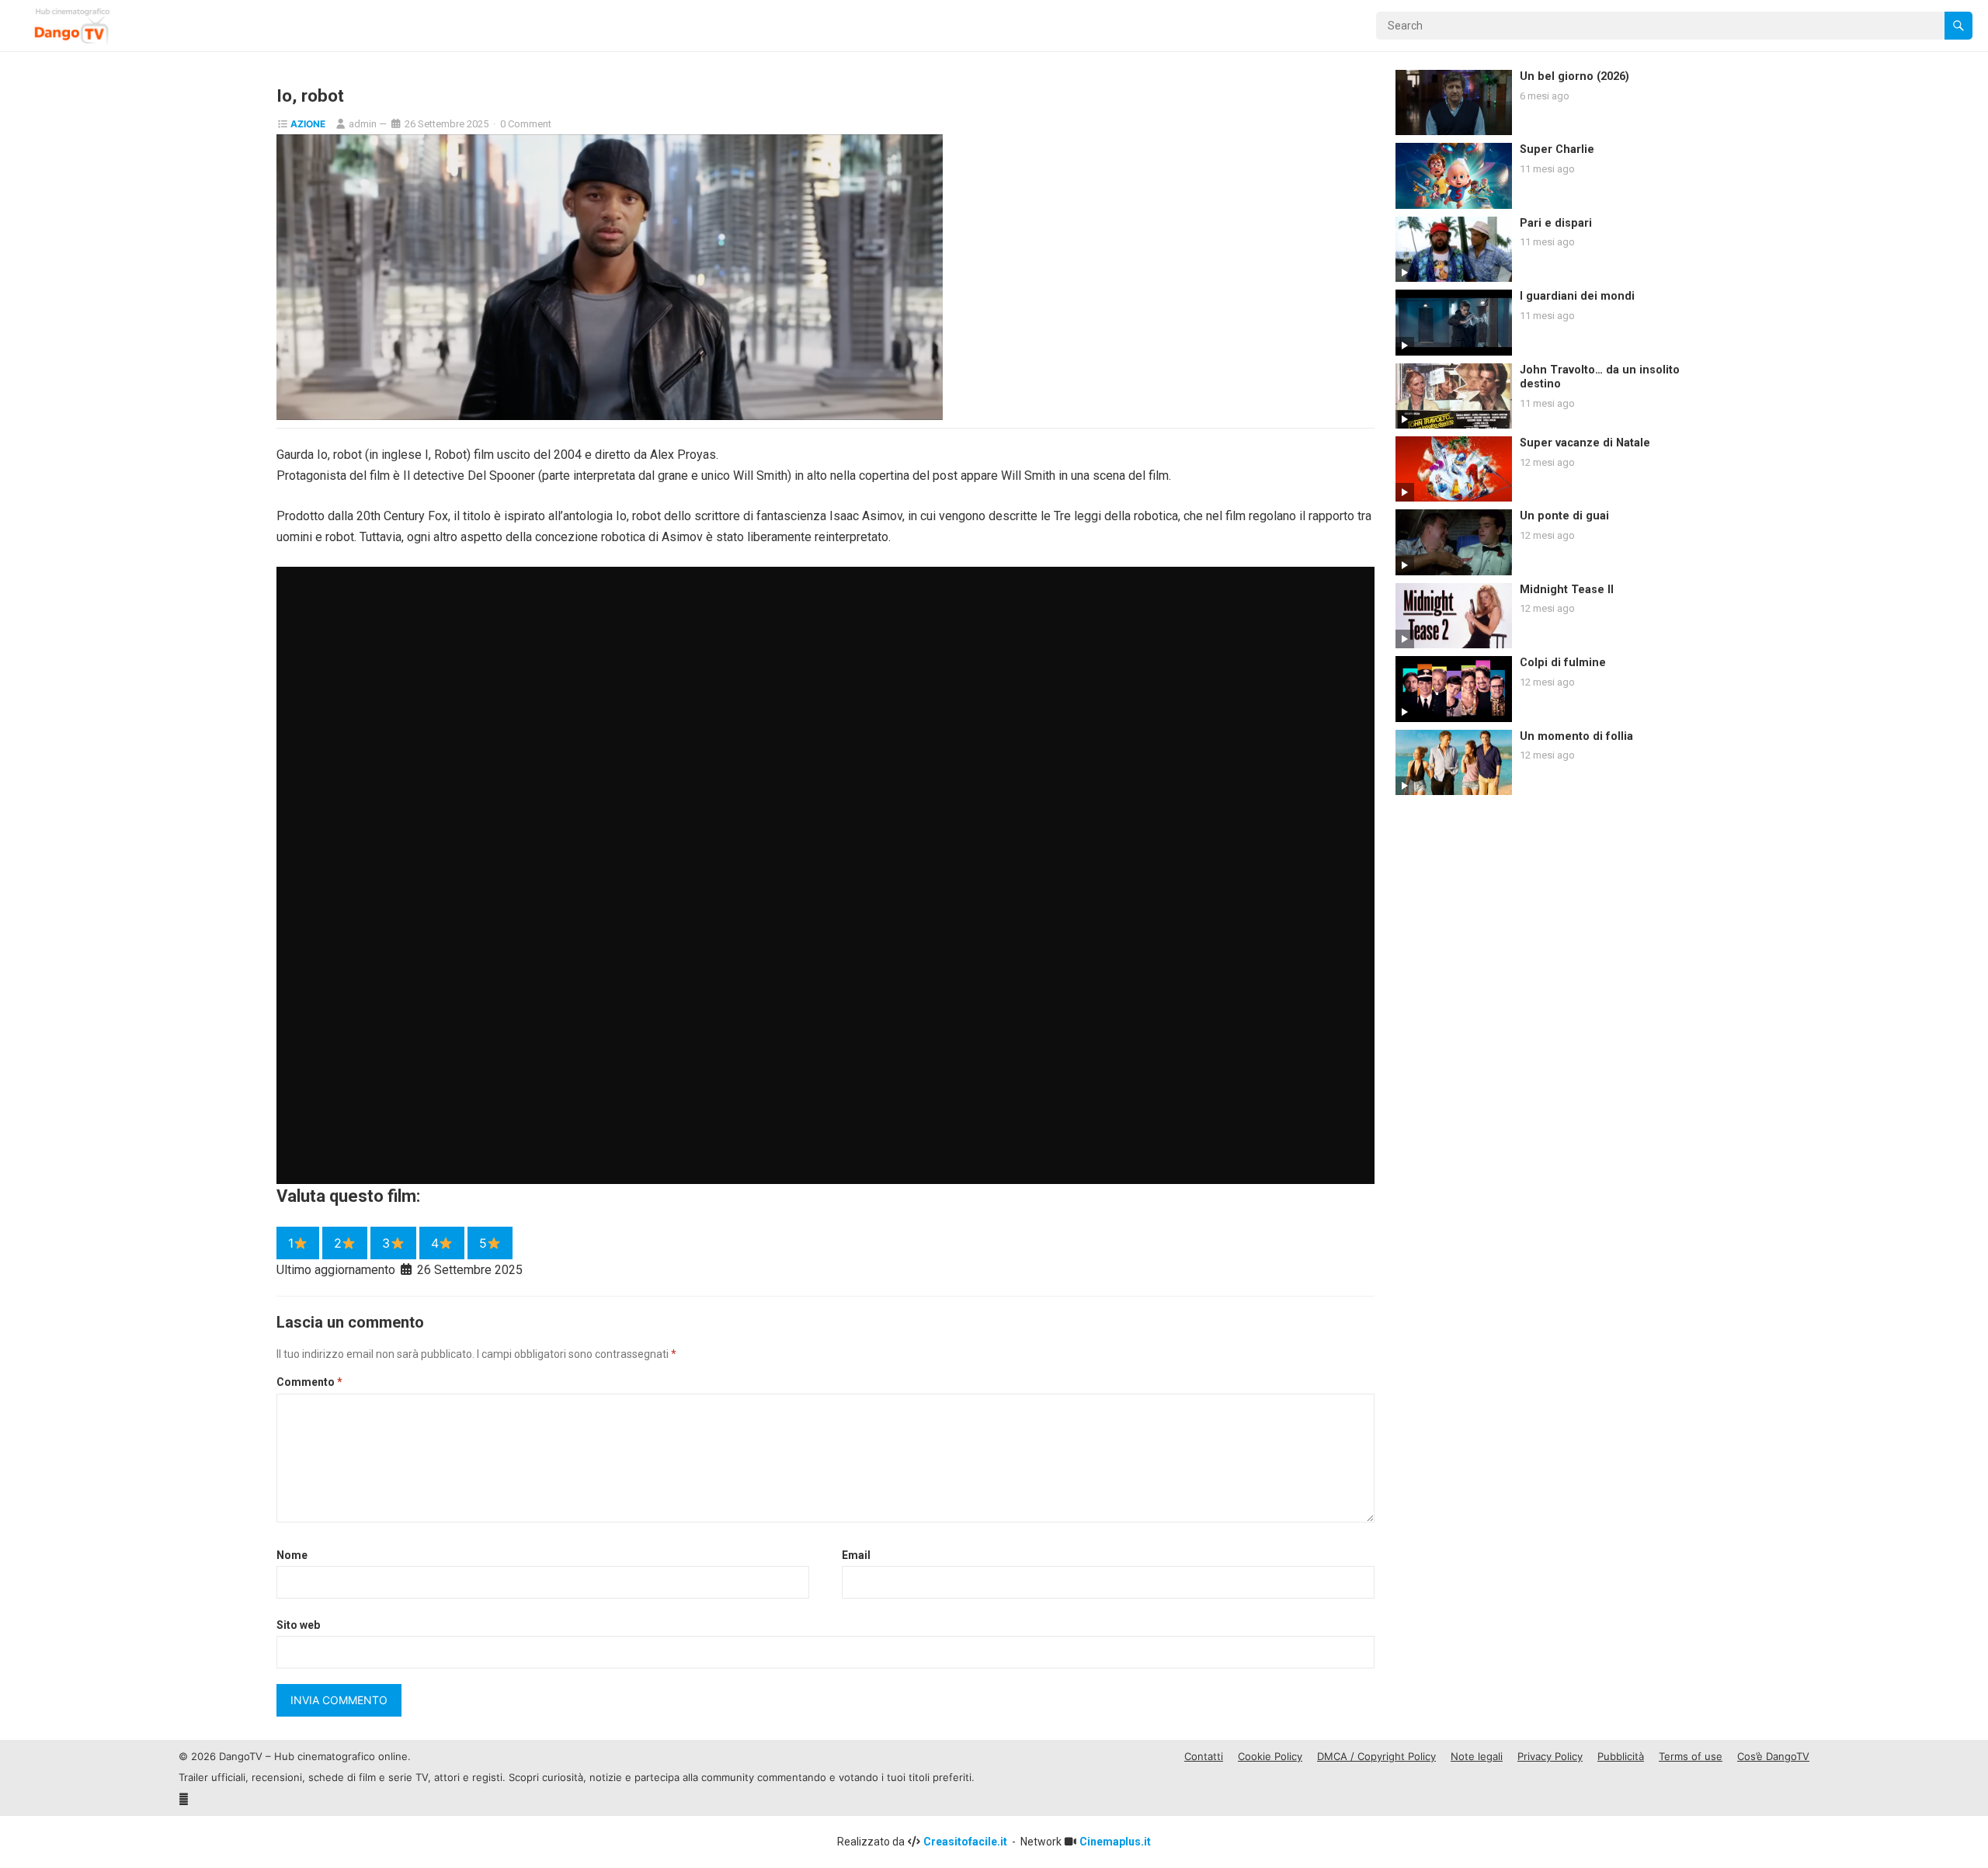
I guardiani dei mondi (1577, 296)
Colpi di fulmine (1563, 663)
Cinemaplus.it (1115, 1842)
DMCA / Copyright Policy (1376, 1756)
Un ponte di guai (1564, 516)
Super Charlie (1557, 149)
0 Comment (526, 124)
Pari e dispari (1556, 223)
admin (363, 124)
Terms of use (1691, 1756)
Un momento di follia (1576, 736)
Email (856, 1555)
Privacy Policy (1550, 1756)
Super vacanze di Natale (1585, 443)
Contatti (1204, 1756)
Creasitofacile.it (966, 1842)
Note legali (1477, 1756)
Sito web (298, 1625)
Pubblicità (1621, 1756)
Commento (309, 1382)
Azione (308, 124)
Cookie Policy (1270, 1756)
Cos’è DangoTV (1773, 1756)
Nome (292, 1555)
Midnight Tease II (1567, 590)
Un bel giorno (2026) (1574, 76)
